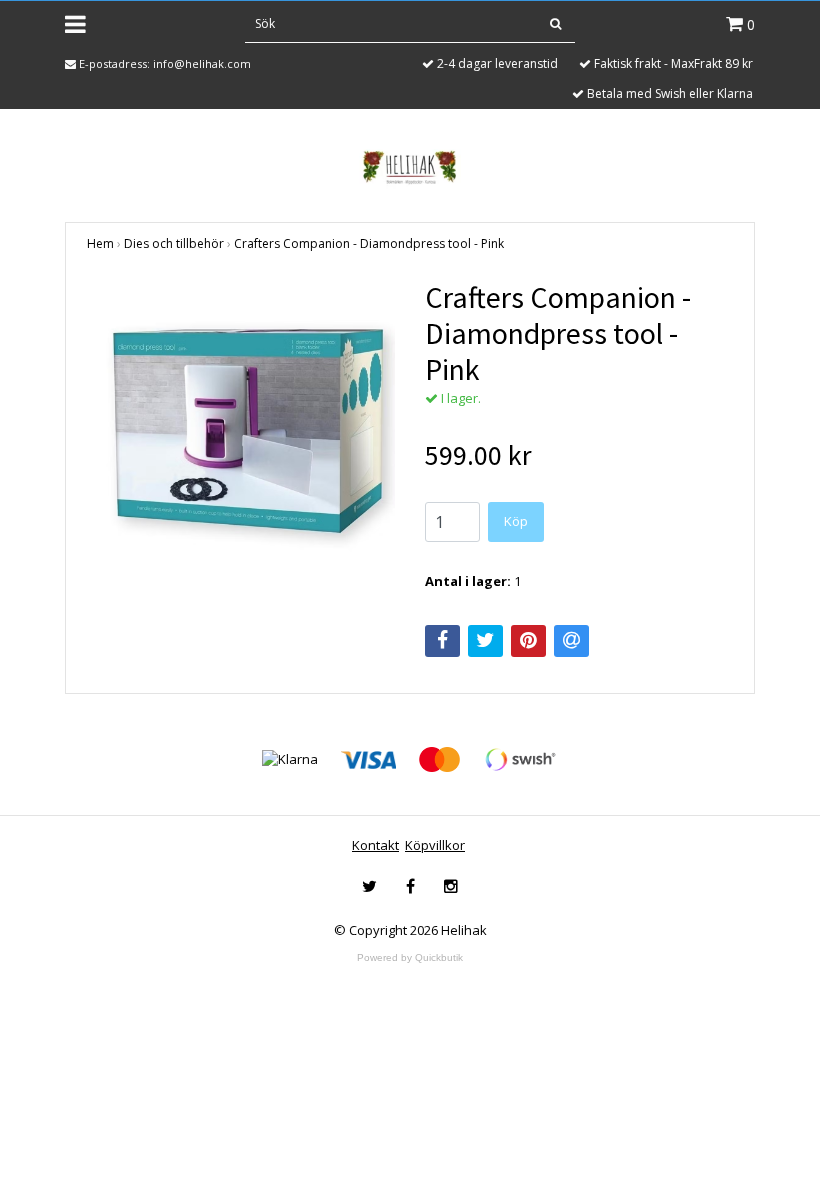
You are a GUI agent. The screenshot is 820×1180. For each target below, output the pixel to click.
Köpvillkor (435, 845)
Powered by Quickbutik (410, 957)
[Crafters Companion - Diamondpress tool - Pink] (241, 433)
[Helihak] (409, 167)
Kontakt (375, 845)
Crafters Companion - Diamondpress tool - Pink (369, 243)
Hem (100, 243)
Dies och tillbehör (174, 243)
